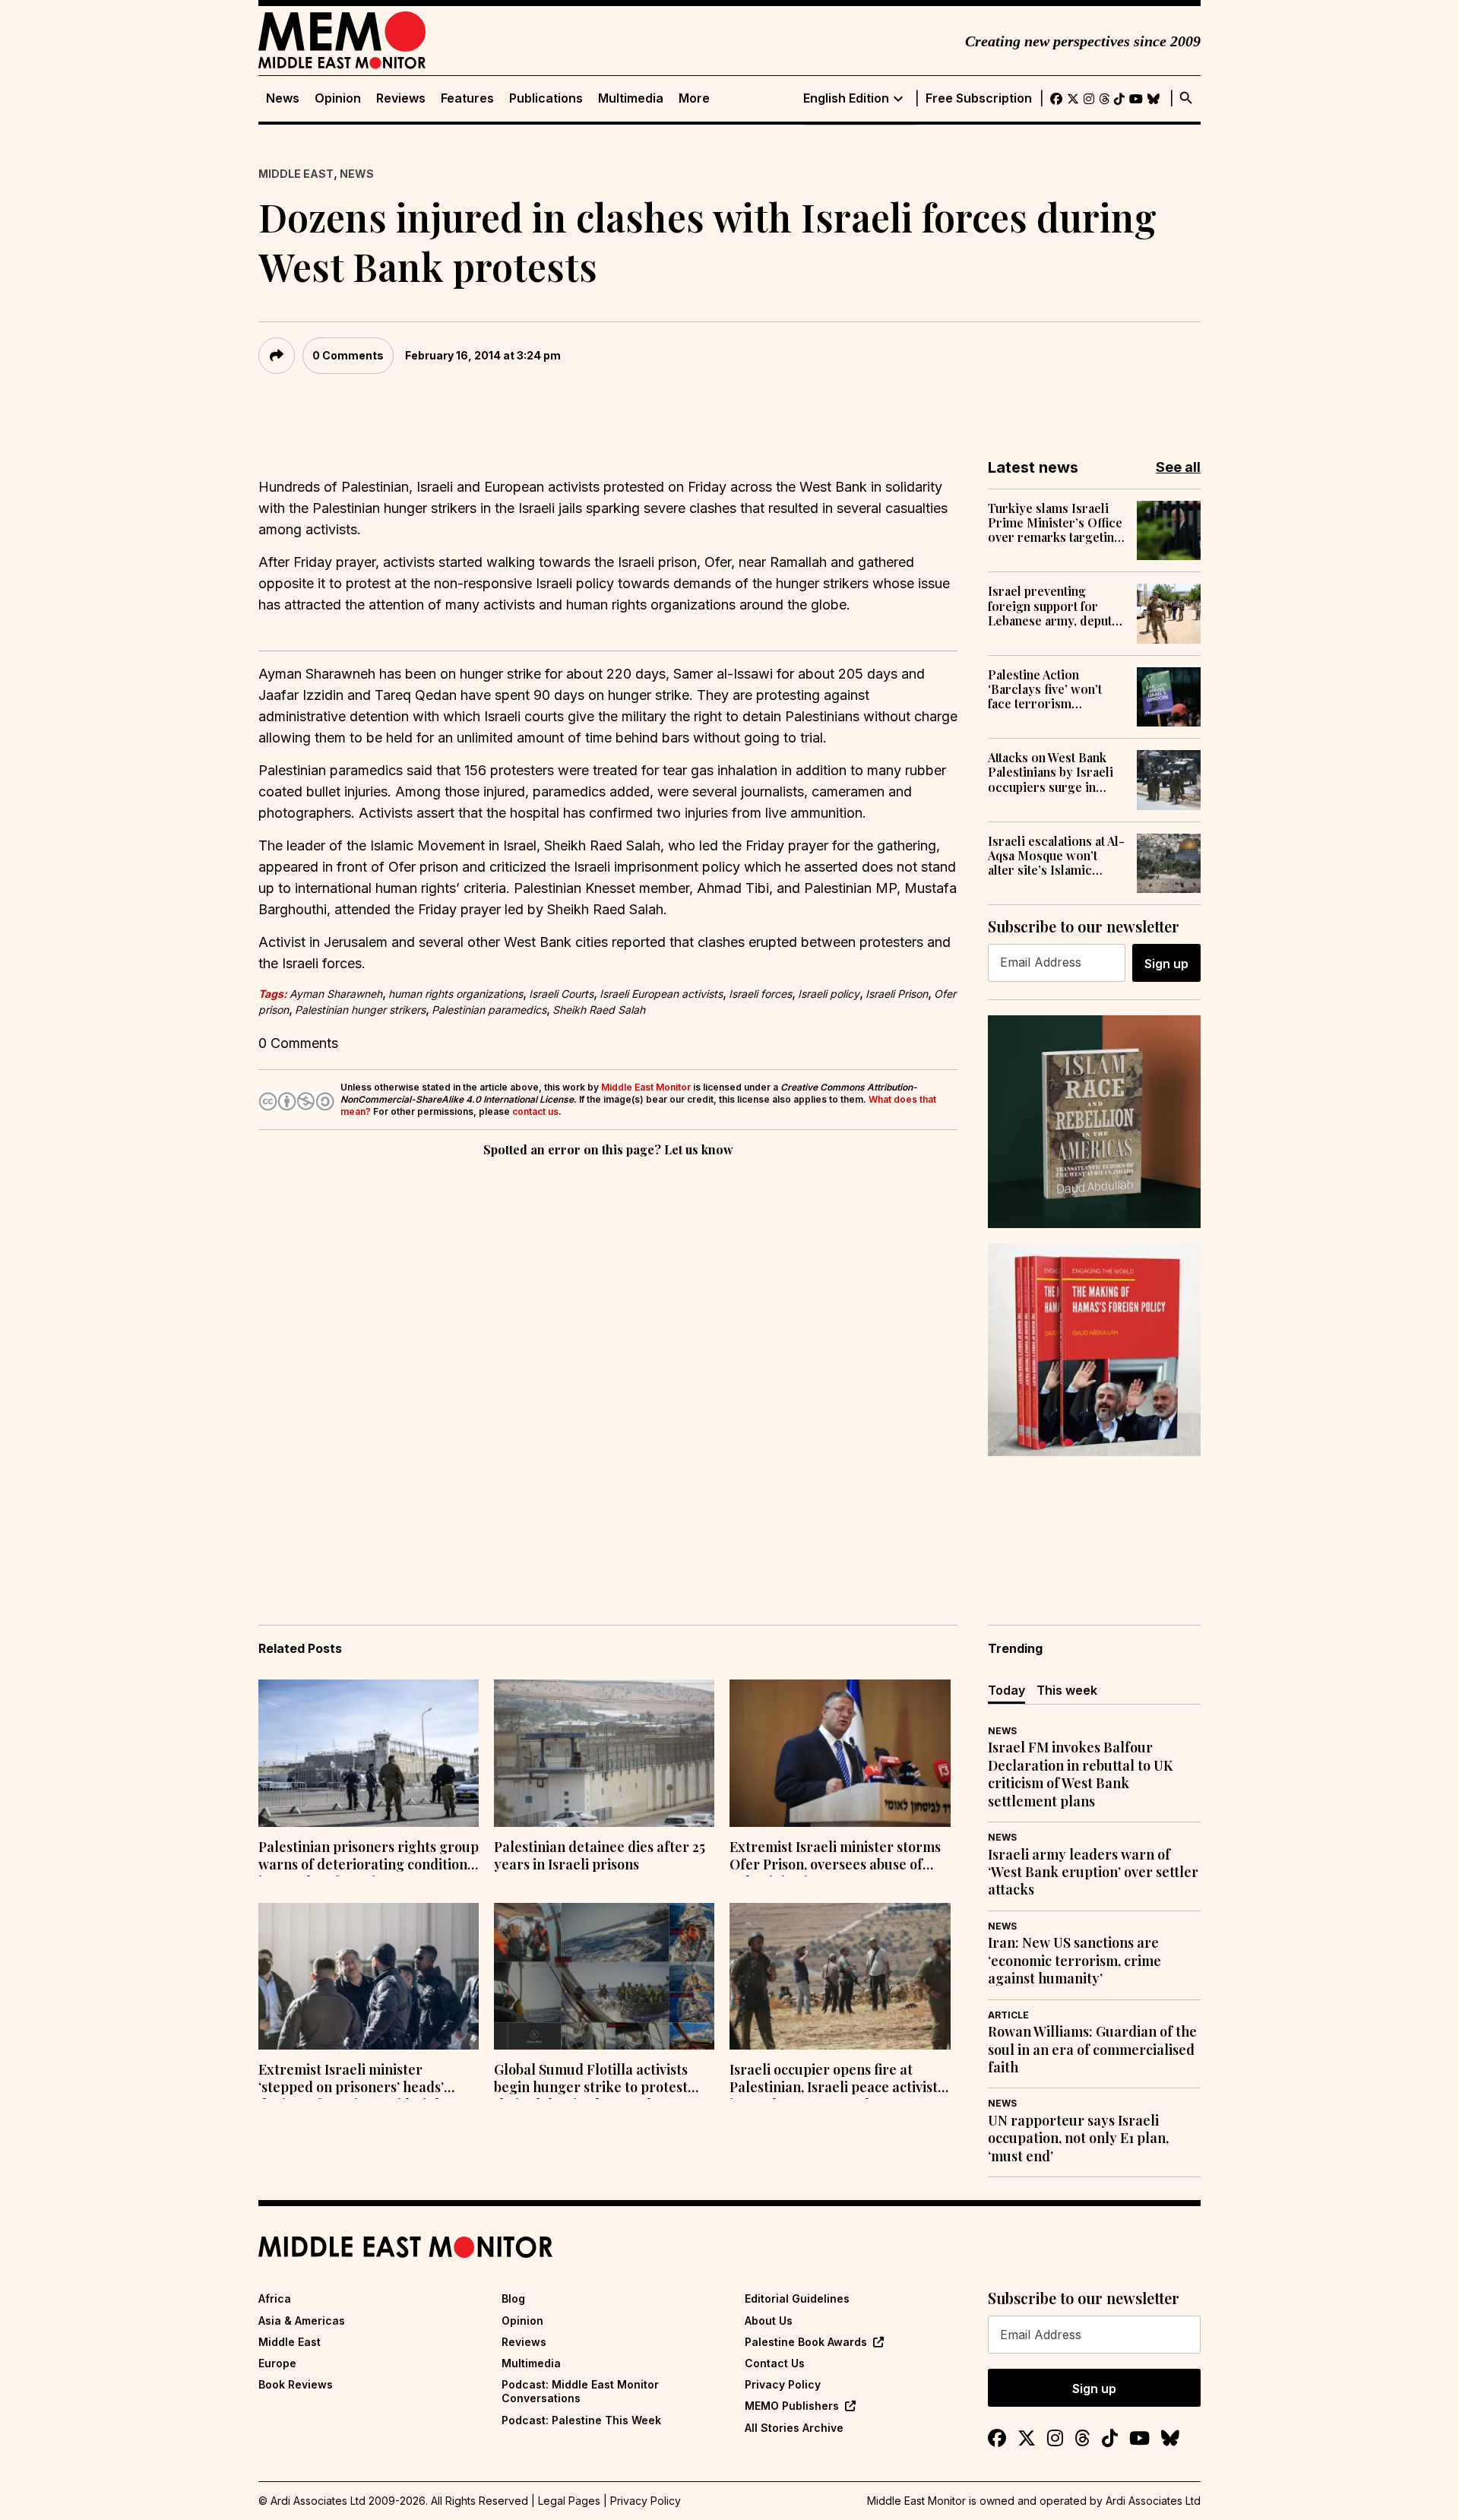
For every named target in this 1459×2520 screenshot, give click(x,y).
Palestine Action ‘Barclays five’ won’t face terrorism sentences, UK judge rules (1046, 689)
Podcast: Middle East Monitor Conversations (580, 2391)
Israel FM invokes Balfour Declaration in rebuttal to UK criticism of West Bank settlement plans (1080, 1774)
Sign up (1166, 964)
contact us (535, 1111)
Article (1008, 2015)
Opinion (338, 98)
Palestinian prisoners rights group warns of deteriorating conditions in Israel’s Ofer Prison (369, 1857)
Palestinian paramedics (489, 1010)
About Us (769, 2321)
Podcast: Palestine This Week (581, 2420)
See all (1178, 467)
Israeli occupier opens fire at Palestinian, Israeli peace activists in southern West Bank (837, 2080)
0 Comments (348, 355)
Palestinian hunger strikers (360, 1010)
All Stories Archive (794, 2428)
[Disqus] (608, 1369)
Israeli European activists (661, 994)
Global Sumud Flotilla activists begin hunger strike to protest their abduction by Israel (591, 2080)
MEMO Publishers (792, 2406)
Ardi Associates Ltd (1153, 2501)
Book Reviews (296, 2384)
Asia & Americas (302, 2321)
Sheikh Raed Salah (599, 1010)
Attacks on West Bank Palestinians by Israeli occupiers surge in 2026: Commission (1051, 772)
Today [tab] (1006, 1690)
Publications (546, 98)
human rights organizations (456, 994)
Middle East (296, 174)
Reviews (401, 98)
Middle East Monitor (646, 1087)
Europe (277, 2363)
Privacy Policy (783, 2384)
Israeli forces (760, 994)
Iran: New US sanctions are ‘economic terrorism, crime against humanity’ (1074, 1961)
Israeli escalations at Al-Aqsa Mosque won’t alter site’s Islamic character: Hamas (1056, 856)
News (283, 98)
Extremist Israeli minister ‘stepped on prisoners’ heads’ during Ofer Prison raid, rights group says (356, 2080)
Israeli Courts (561, 994)
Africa (275, 2298)
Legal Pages (569, 2501)
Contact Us (775, 2363)
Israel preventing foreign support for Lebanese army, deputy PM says (1053, 606)
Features (467, 98)
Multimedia (631, 98)
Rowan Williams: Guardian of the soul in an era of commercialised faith (1092, 2050)
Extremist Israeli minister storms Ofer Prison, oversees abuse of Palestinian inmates (835, 1857)
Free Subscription (979, 98)
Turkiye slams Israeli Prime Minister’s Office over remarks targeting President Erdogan (1055, 523)
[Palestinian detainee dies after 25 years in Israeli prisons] (604, 1753)
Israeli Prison (897, 994)
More (694, 98)
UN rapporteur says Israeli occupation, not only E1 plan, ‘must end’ (1078, 2139)
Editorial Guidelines (797, 2298)
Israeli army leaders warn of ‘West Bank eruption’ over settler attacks (1093, 1873)
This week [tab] (1067, 1690)
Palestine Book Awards (806, 2342)
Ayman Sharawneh (336, 994)
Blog (513, 2298)
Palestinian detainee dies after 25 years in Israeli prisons (600, 1856)
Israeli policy (829, 994)
